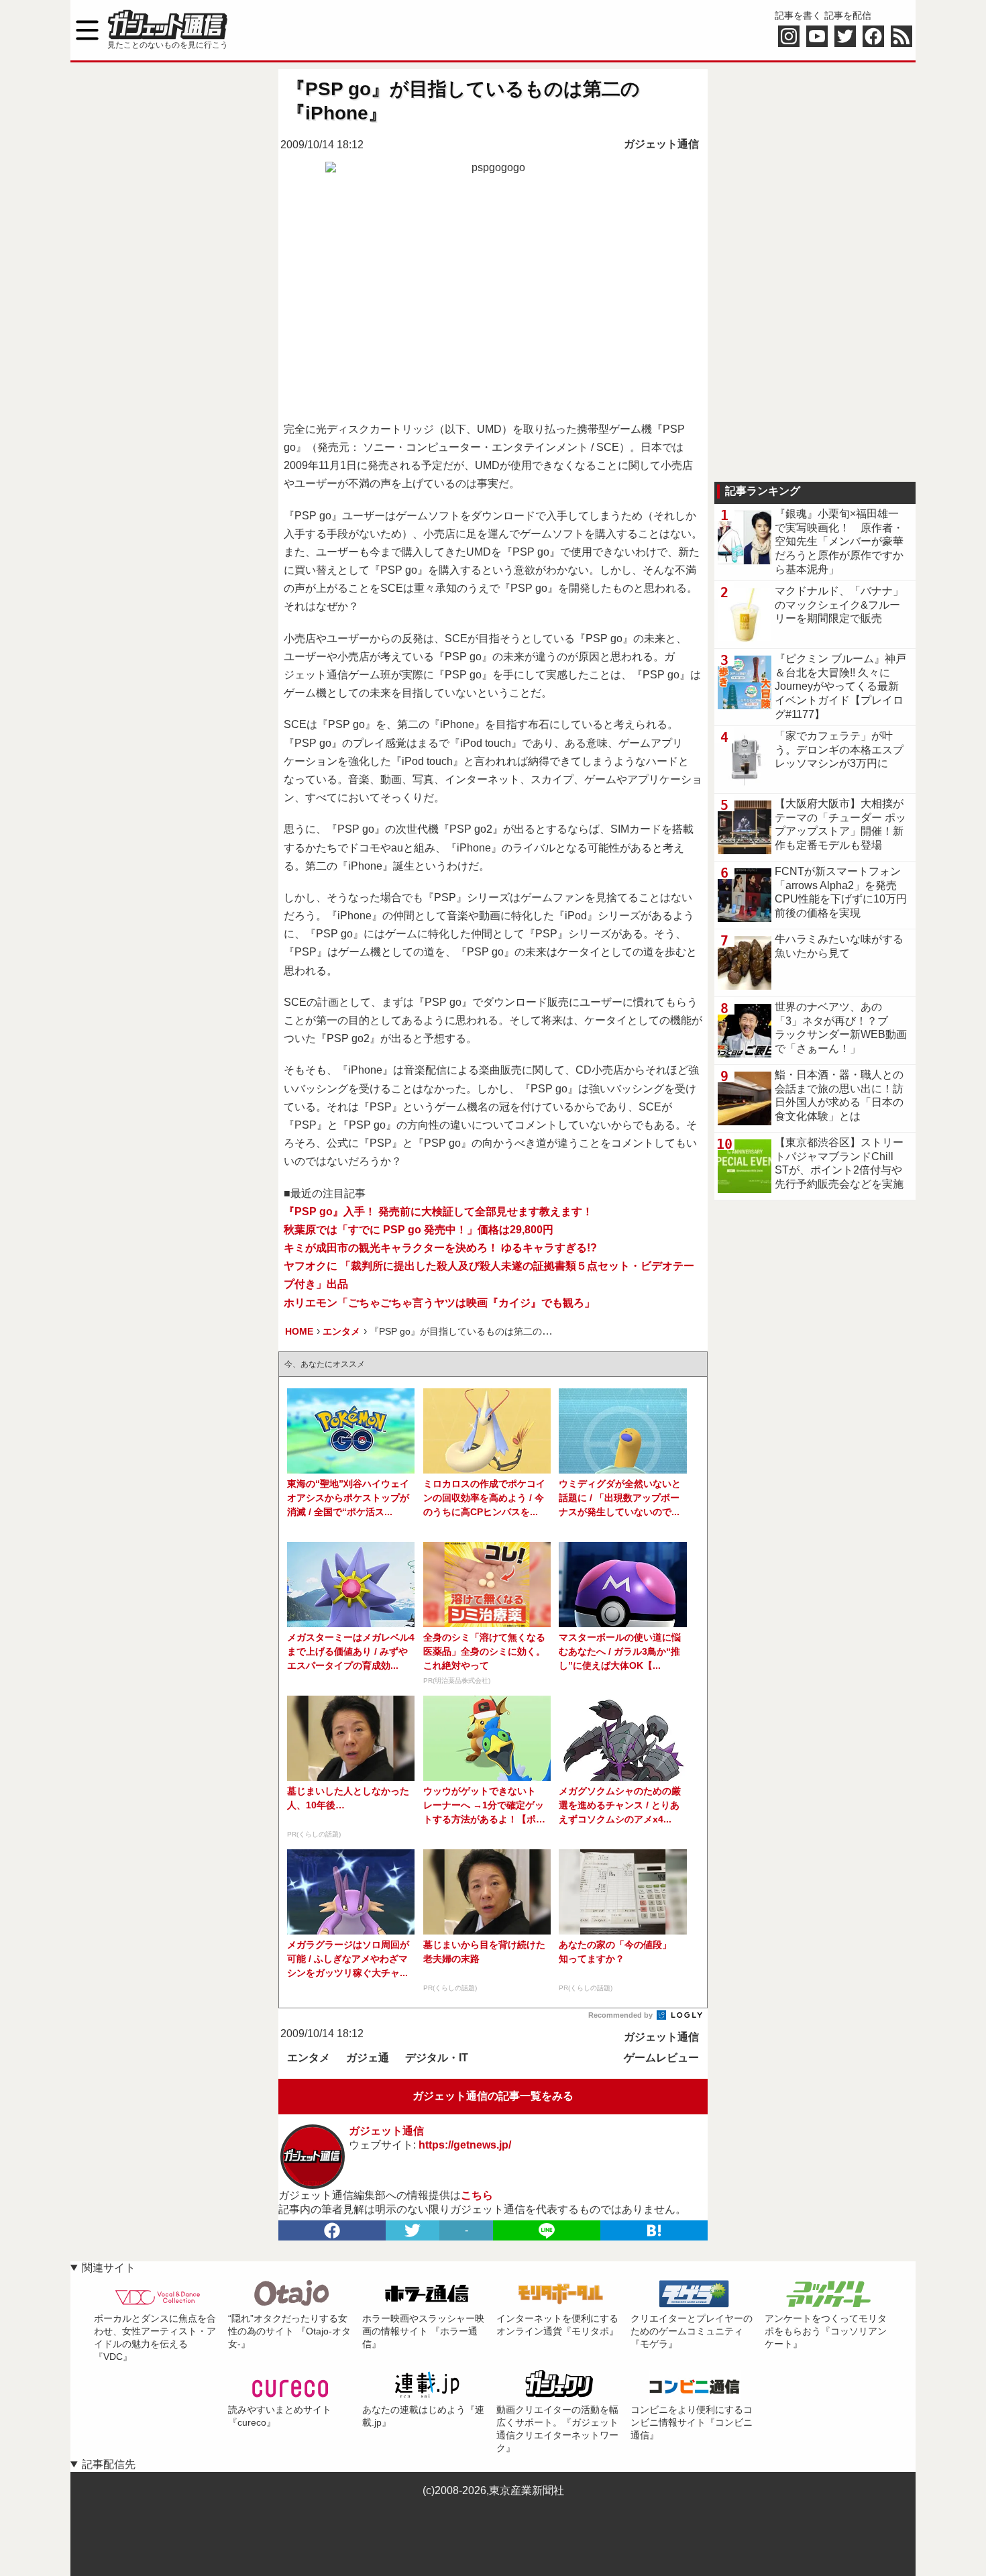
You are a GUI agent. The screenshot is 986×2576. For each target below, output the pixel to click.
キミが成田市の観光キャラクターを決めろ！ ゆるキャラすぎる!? (440, 1248)
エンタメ (309, 2058)
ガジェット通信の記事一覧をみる (493, 2096)
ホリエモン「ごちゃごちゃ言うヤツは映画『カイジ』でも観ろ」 (439, 1303)
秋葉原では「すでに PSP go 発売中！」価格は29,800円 (419, 1230)
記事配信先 (109, 2464)
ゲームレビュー (661, 2058)
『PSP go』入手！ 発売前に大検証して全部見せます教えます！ (438, 1212)
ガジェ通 (368, 2058)
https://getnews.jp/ (465, 2145)
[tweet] (413, 2230)
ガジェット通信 (661, 144)
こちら (477, 2195)
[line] (547, 2230)
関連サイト (109, 2268)
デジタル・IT (437, 2058)
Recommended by (621, 2015)
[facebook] (332, 2230)
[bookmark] (654, 2230)
